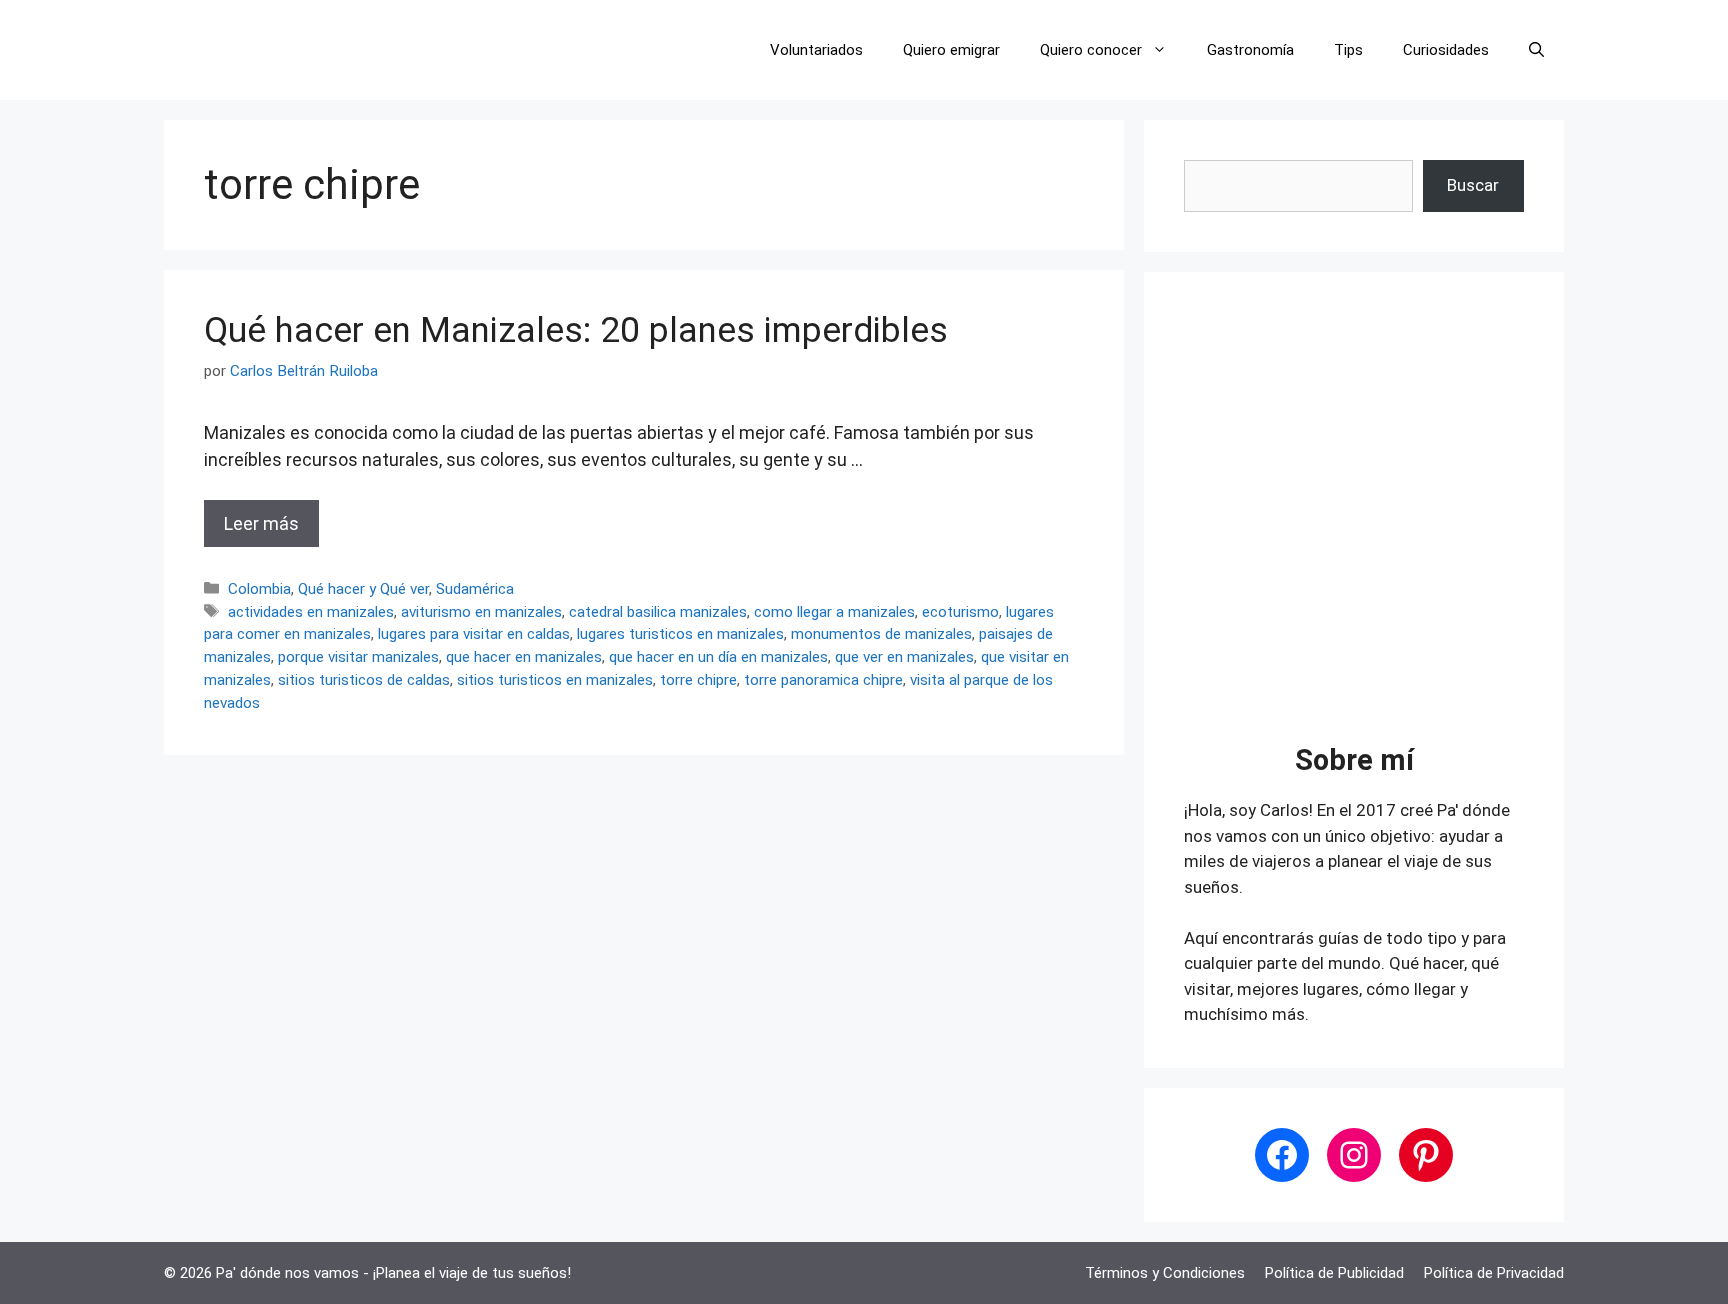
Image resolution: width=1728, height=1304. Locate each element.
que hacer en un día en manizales (718, 657)
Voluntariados (816, 50)
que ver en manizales (904, 657)
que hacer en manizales (524, 657)
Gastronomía (1250, 50)
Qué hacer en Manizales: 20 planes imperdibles (576, 330)
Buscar (1473, 185)
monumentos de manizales (881, 634)
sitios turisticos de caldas (364, 680)
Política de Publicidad (1334, 1273)
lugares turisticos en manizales (680, 634)
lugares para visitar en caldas (474, 634)
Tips (1348, 50)
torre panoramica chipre (823, 680)
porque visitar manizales (358, 657)
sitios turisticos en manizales (555, 680)
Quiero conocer (1091, 50)
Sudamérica (475, 589)
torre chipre (698, 680)
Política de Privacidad (1494, 1273)
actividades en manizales (311, 612)
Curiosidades (1446, 50)
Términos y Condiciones (1165, 1273)
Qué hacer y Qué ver (363, 589)
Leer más (261, 523)
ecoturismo (960, 612)
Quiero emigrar (951, 50)
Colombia (259, 589)
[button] (1536, 50)
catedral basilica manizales (658, 612)
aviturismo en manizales (481, 612)
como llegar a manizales (834, 612)
